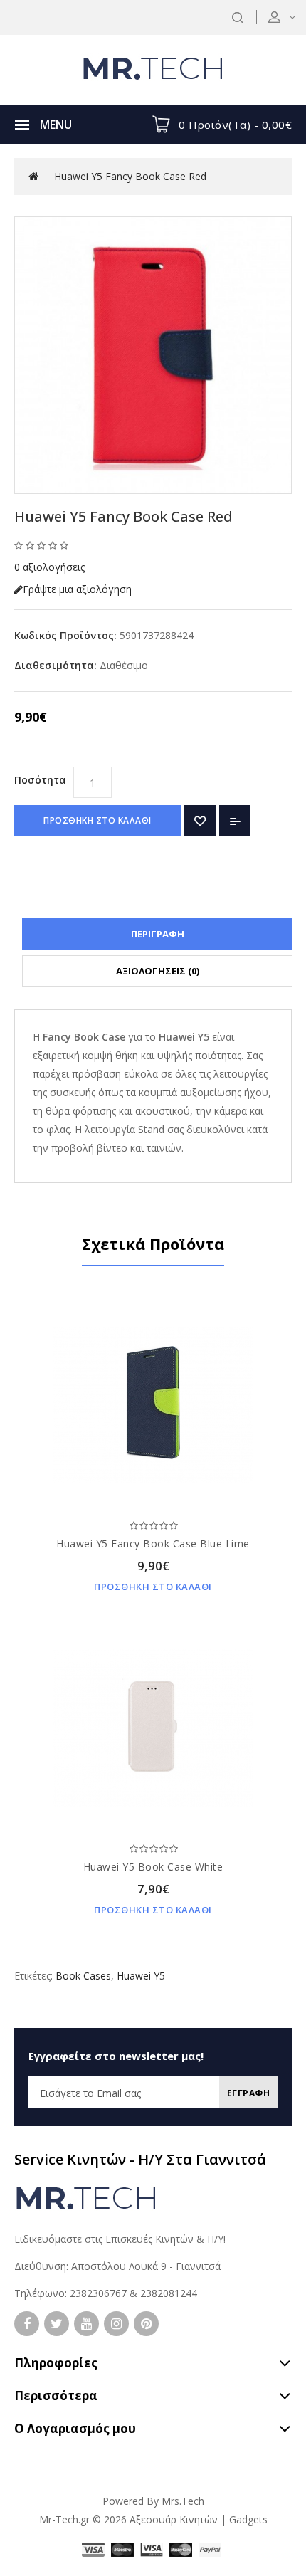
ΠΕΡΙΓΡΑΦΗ (158, 934)
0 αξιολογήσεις (49, 567)
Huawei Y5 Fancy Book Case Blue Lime (153, 1544)
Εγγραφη (249, 2093)
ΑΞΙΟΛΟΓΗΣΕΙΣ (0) (158, 971)
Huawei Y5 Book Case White (153, 1867)
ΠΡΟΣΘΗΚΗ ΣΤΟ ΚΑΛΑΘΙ (97, 820)
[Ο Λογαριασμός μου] (291, 17)
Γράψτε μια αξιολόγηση (77, 589)
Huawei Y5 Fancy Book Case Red (130, 176)
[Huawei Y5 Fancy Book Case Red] (153, 355)
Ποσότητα (40, 780)
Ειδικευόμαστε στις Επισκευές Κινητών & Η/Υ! (120, 2239)
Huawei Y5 (141, 1976)
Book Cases (83, 1976)
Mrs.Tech (183, 2501)
